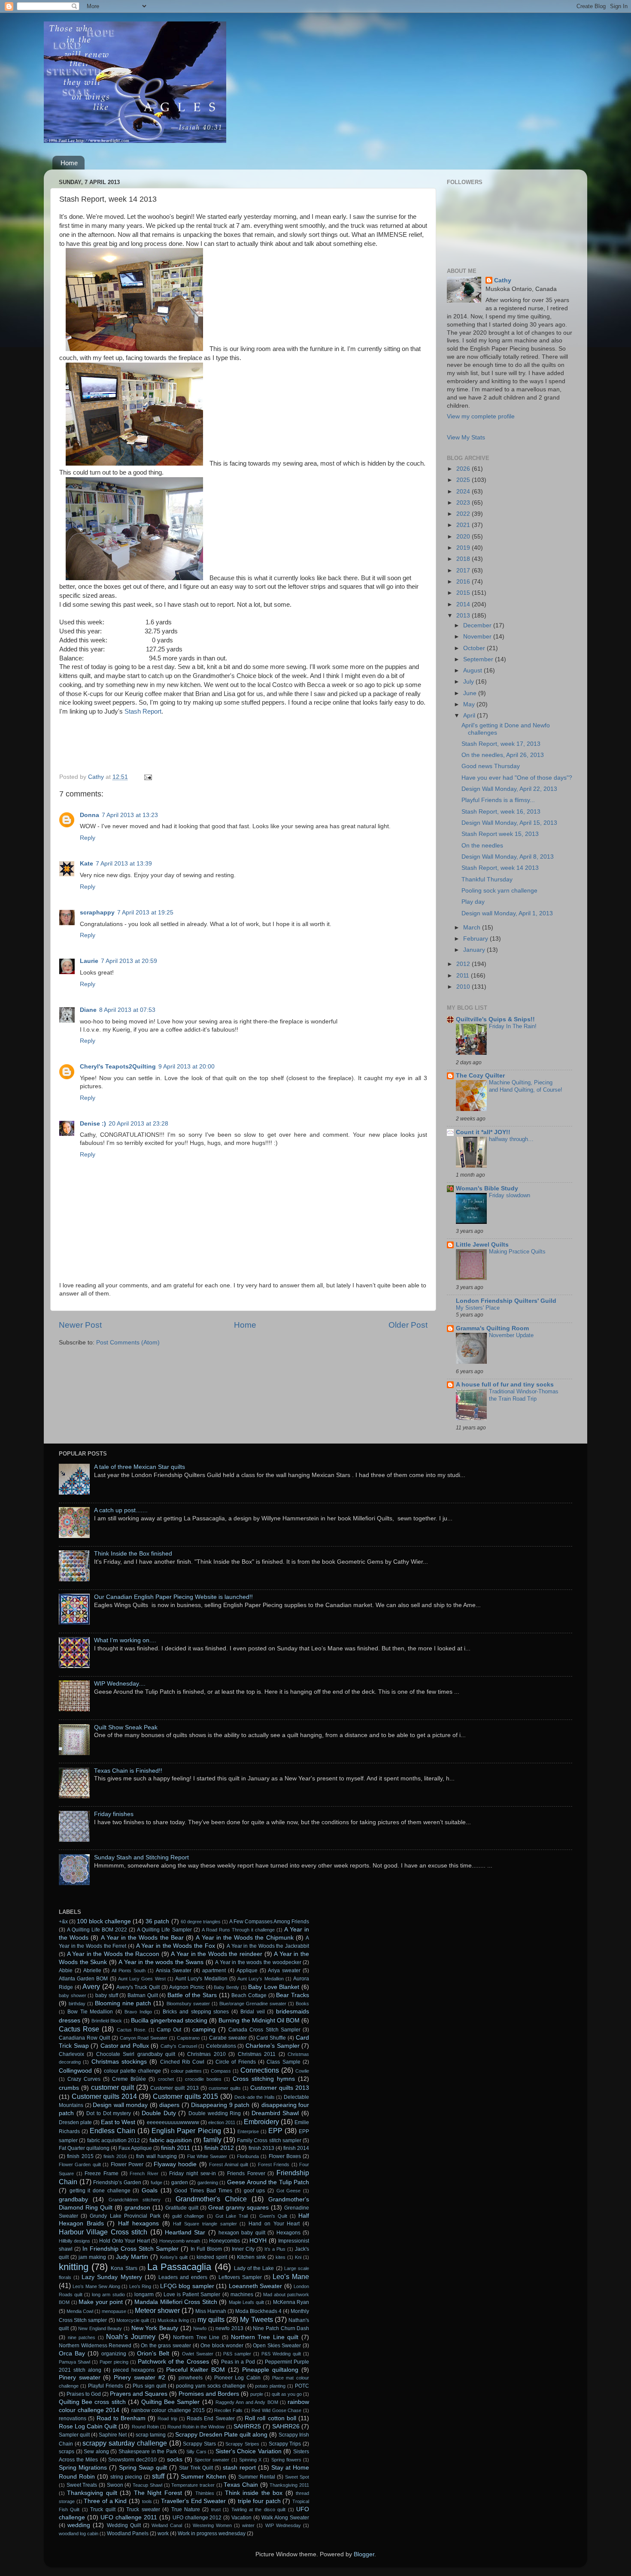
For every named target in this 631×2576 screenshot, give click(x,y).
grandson (137, 2208)
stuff (158, 2476)
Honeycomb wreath (180, 2241)
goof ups (255, 2191)
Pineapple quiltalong (270, 2370)
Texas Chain (241, 2485)
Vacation (241, 2518)
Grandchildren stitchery (135, 2200)
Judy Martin (132, 2257)
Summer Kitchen (203, 2477)
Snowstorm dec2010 (132, 2460)
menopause (114, 2311)
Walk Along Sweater (285, 2518)
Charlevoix (71, 2054)
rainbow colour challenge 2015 (168, 2410)
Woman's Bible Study (487, 1188)
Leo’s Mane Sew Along (96, 2286)
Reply (88, 838)
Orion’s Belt (153, 2354)
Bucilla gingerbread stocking (169, 2021)
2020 (464, 537)
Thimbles (205, 2493)
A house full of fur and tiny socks (505, 1385)
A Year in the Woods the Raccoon (113, 1954)
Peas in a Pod (238, 2362)
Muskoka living (173, 2320)
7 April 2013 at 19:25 (145, 913)
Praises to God (84, 2394)
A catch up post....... (121, 1510)
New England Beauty (100, 2328)
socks (175, 2459)
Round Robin (145, 2427)
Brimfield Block (107, 2021)
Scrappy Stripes (242, 2444)
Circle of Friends (236, 2062)
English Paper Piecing (186, 2131)
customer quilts (225, 2088)
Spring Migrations (83, 2468)
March (473, 928)
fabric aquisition (171, 2140)
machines (242, 2294)
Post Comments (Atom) (128, 1342)
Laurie (89, 961)
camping (204, 2030)
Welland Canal (167, 2525)
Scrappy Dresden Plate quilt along (221, 2435)
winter (248, 2525)
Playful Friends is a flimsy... (498, 800)
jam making (92, 2257)
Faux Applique (135, 2148)
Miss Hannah (211, 2311)
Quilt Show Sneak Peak (126, 1727)
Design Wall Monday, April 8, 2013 (508, 857)
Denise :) (93, 1124)
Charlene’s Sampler (273, 2046)
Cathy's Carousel (179, 2046)
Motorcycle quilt (133, 2320)
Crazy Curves (84, 2079)
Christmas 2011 (257, 2054)
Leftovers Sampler (240, 2277)
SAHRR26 (286, 2426)
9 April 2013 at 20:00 (187, 1067)
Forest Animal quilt (229, 2164)
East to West (118, 2122)
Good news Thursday (491, 766)
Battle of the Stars (192, 1995)
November (478, 637)
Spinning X (250, 2460)
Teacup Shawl (147, 2485)
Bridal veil (253, 2012)
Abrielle (92, 1971)
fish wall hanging (156, 2156)
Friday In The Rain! (513, 1026)
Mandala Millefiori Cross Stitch (176, 2302)
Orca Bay (72, 2354)
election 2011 (222, 2122)
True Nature (186, 2509)
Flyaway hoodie (175, 2164)
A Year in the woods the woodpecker (258, 1962)
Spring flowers (286, 2460)
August (473, 670)
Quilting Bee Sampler (170, 2402)
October (475, 648)
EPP (275, 2131)
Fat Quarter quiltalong (84, 2148)
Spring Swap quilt (143, 2468)
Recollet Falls (228, 2410)
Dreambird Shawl (275, 2113)
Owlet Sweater (198, 2354)
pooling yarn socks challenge (211, 2386)
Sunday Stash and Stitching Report (141, 1857)
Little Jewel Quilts (482, 1245)
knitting (74, 2267)
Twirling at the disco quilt (259, 2509)
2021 (464, 525)
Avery (91, 1986)
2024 (464, 492)
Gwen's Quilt (273, 2216)
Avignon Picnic (187, 1987)
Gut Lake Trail (232, 2216)
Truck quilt (103, 2509)
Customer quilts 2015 (185, 2096)
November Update (511, 1335)
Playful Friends (106, 2386)
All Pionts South (129, 1971)
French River (144, 2173)
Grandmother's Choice (211, 2199)
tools (147, 2501)
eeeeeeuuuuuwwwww (173, 2122)
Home (69, 163)
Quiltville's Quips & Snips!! (495, 1019)
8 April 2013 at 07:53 (127, 1010)
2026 (464, 469)
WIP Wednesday (283, 2525)
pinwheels (191, 2378)
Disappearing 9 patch (220, 2105)
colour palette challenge (132, 2071)
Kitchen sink (251, 2257)
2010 (464, 987)
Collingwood (75, 2071)
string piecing (126, 2477)
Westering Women (212, 2525)
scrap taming (151, 2435)
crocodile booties (203, 2079)
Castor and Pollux (125, 2046)
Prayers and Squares (139, 2394)
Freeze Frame (102, 2173)
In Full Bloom (206, 2249)
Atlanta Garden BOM (83, 1979)
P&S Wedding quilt (281, 2354)
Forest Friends (274, 2164)
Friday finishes (114, 1814)
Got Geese (289, 2191)
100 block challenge (104, 1921)
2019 (464, 548)
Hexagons (288, 2233)
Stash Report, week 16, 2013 (501, 812)
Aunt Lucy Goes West (142, 1979)
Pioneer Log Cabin (237, 2378)
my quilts (211, 2319)
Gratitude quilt (182, 2208)
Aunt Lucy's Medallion (201, 1979)
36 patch (157, 1921)
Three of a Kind (105, 2501)
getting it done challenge (100, 2191)
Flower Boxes (285, 2156)
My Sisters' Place (478, 1308)
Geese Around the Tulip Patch (268, 2182)
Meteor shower (157, 2310)
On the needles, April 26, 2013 (503, 755)
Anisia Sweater (174, 1971)
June (471, 693)
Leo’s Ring (140, 2286)
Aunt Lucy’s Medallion (260, 1979)
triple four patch (259, 2501)
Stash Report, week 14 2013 (500, 868)
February (476, 939)
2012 (464, 964)
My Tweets (256, 2319)
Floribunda (248, 2156)
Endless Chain (112, 2131)
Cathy (503, 280)
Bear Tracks (293, 1995)
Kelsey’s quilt (174, 2257)
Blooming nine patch (123, 2003)
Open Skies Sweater (277, 2346)
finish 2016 (115, 2156)
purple (257, 2394)
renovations (73, 2419)
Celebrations (221, 2046)
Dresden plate (75, 2122)
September (479, 659)
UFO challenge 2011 (129, 2517)
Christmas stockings (119, 2062)
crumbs (69, 2088)
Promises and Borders (209, 2394)
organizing (114, 2354)
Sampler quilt (74, 2435)
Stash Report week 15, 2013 (500, 834)
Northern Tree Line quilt (265, 2337)
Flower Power (127, 2164)
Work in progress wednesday (212, 2534)
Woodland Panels (128, 2534)
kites (281, 2257)
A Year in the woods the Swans (161, 1962)
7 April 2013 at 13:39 (124, 864)
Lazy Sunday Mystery (112, 2277)
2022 (464, 514)
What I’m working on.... (125, 1640)
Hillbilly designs (74, 2241)
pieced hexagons (134, 2370)
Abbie (66, 1971)
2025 (464, 480)
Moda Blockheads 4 (258, 2311)
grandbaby (73, 2199)
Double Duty (159, 2113)
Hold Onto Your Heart (124, 2241)
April (470, 716)
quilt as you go (287, 2394)
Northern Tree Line (196, 2337)
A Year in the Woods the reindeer (217, 1954)
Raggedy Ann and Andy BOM (247, 2402)
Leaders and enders (183, 2277)
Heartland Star (185, 2232)
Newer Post (80, 1325)
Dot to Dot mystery (109, 2113)
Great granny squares (238, 2208)
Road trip (167, 2419)
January (475, 950)
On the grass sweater (166, 2346)
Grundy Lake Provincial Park (125, 2216)
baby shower (73, 1995)
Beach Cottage (249, 1995)
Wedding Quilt (124, 2525)
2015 (464, 593)
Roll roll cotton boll (270, 2418)
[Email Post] (147, 777)
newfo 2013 (229, 2328)
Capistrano (188, 2038)
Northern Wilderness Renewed (95, 2346)
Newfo (200, 2328)
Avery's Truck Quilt (138, 1987)
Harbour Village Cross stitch (103, 2232)
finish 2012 (219, 2148)
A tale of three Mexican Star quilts (140, 1467)
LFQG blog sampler (187, 2286)
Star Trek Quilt (196, 2468)
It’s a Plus (275, 2249)
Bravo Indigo (138, 2012)
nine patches (82, 2337)
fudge (156, 2182)
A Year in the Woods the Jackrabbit (268, 1946)
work (163, 2534)
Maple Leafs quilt (246, 2302)
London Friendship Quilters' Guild (506, 1301)
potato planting (270, 2386)
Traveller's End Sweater (193, 2501)
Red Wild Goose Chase (276, 2410)
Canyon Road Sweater (144, 2038)
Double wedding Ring (215, 2113)
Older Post (408, 1325)
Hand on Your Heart (274, 2224)
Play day (473, 902)
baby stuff (107, 1995)
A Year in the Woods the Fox (176, 1946)
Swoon (115, 2485)
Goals (150, 2190)
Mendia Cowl (80, 2311)
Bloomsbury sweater (188, 2004)
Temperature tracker (193, 2485)
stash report (239, 2468)
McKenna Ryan (291, 2302)
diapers (169, 2105)
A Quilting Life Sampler (164, 1930)
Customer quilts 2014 (104, 2096)
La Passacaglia (179, 2267)
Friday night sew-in (192, 2173)
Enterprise (248, 2131)
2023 (464, 503)
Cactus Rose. (132, 2030)
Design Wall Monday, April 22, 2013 (509, 789)
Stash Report (143, 711)
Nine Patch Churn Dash (281, 2328)
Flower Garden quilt (80, 2164)
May (470, 704)
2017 (464, 571)
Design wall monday (120, 2105)
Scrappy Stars (199, 2444)
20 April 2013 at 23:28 (138, 1124)
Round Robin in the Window (196, 2427)
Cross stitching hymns (264, 2079)
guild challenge (188, 2216)
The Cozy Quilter (480, 1076)
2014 (464, 604)
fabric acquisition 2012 (114, 2140)
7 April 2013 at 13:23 (130, 815)
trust (216, 2509)
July (469, 682)
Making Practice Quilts (517, 1252)
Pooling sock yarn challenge (499, 891)
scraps (67, 2452)
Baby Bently (226, 1987)
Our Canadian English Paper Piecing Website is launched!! (173, 1597)
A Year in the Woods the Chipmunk (244, 1938)
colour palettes (186, 2071)
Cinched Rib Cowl (182, 2062)
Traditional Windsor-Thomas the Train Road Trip (524, 1395)
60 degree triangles (201, 1922)
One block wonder (222, 2346)
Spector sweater (212, 2460)
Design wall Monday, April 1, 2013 (507, 913)
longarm (144, 2294)
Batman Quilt (143, 1995)
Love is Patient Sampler (192, 2294)
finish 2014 (296, 2148)
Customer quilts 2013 (280, 2088)
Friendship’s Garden (117, 2182)
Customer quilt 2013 (174, 2088)
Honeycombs (224, 2241)
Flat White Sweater (207, 2156)
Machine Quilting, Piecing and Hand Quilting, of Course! (526, 1086)
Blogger (364, 2554)
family (212, 2140)
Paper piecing (114, 2362)
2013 (464, 616)
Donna (89, 815)
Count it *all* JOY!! (483, 1132)
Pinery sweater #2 (139, 2378)
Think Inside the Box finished (133, 1554)
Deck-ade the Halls (255, 2097)
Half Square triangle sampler (205, 2224)
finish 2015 (80, 2156)
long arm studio (108, 2294)
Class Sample (283, 2062)
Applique (247, 1971)
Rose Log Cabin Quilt (88, 2426)
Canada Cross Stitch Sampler (264, 2030)
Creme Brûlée (129, 2079)
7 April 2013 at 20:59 (129, 961)
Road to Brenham (121, 2418)
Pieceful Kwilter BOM (196, 2370)
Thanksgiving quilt (92, 2493)
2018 (464, 559)
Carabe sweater (228, 2038)
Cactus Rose (79, 2029)
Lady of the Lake (254, 2268)
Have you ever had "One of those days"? (517, 778)
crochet (166, 2079)
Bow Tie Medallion (90, 2012)
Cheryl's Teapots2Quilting (118, 1067)
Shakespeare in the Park (148, 2452)
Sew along (96, 2452)
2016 (464, 582)
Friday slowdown (510, 1195)
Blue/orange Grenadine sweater (253, 2004)
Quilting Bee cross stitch (92, 2402)
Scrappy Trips (285, 2444)
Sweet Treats (82, 2485)
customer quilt (112, 2087)
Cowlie (302, 2071)
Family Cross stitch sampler (269, 2140)
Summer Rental (257, 2477)
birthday (77, 2004)
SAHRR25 (247, 2426)
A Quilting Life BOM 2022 (97, 1930)
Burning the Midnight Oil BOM (259, 2021)
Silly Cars (196, 2452)
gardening (208, 2182)
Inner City (243, 2249)
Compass (221, 2071)
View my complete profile (481, 416)
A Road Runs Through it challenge (238, 1930)
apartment (214, 1971)
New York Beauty (155, 2328)
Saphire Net (113, 2435)
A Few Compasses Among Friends (269, 1922)
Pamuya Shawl (74, 2362)
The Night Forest (158, 2493)
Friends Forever (246, 2173)
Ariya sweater (284, 1971)
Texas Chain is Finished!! (128, 1771)
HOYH (258, 2241)
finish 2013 (261, 2148)
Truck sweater (143, 2509)
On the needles (482, 846)
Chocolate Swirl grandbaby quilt (136, 2054)
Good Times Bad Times (203, 2191)
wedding (79, 2525)
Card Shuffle (271, 2038)
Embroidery (261, 2122)
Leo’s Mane (291, 2276)
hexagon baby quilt (242, 2233)
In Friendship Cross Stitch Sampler (130, 2249)
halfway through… (511, 1139)
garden (180, 2182)
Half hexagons (138, 2223)
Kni (298, 2257)
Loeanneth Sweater (255, 2286)
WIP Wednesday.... (120, 1684)
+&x (63, 1922)
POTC (302, 2386)
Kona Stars (124, 2268)
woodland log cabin (79, 2534)
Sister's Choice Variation (249, 2451)
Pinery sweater (80, 2378)
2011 (464, 976)
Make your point (101, 2302)
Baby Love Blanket (274, 1987)
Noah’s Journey (131, 2337)
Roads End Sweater (211, 2419)
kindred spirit (212, 2257)
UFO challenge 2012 (197, 2518)
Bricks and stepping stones (196, 2012)
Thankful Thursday (487, 879)
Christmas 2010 (206, 2054)
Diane (88, 1010)
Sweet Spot (297, 2477)
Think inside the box (254, 2493)
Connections (260, 2070)
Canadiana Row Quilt (84, 2038)
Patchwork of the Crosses (173, 2362)
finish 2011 (176, 2148)
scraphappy (97, 913)
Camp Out (169, 2030)
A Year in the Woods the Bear (142, 1938)
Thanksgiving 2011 (289, 2485)
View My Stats (466, 437)
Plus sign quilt (149, 2386)
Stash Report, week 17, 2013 (501, 744)
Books (302, 2004)
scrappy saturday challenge (124, 2443)
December (478, 625)
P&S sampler (237, 2354)
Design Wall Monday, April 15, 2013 (509, 823)
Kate (86, 864)
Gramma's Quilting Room (492, 1328)
